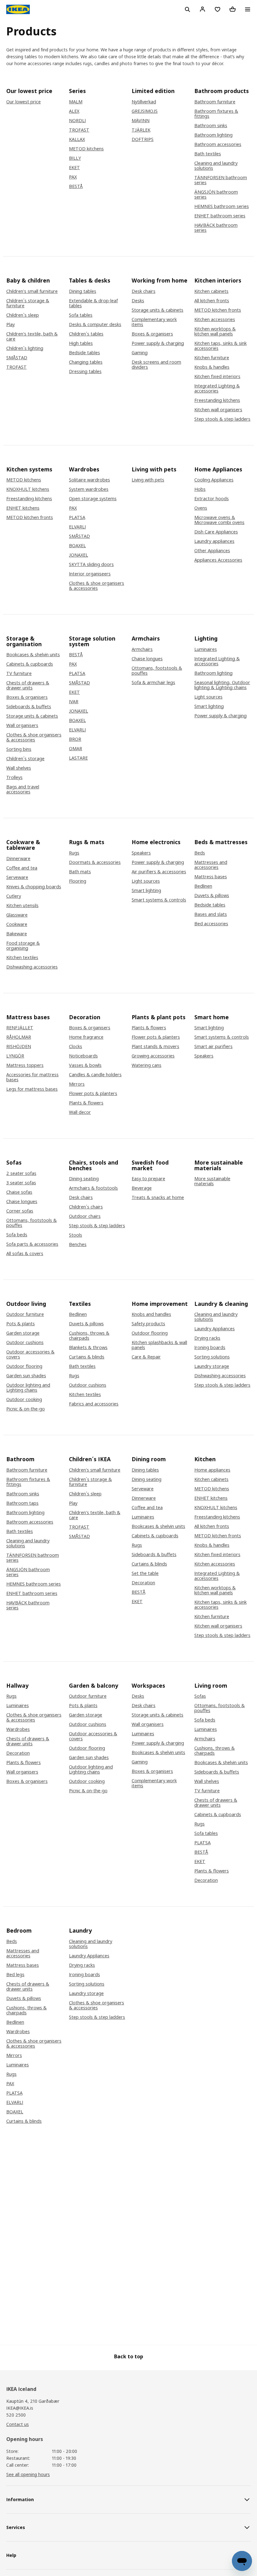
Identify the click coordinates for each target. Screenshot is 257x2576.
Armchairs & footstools (93, 1188)
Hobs (200, 489)
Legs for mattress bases (32, 1089)
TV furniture (19, 673)
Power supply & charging (158, 343)
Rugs (74, 853)
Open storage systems (93, 499)
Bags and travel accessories (23, 789)
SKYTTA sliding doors (91, 564)
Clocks (76, 1046)
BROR (75, 739)
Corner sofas (20, 1211)
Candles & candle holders (95, 1075)
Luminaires (206, 649)
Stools (76, 1235)
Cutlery (14, 896)
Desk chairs (144, 291)
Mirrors (77, 1084)
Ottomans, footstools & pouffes (157, 671)
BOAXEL (77, 546)
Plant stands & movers (155, 1046)
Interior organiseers (90, 574)
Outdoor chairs (85, 1216)
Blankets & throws (88, 1348)
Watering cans (147, 1065)
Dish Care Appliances (216, 532)
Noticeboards (83, 1056)
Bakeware (17, 934)
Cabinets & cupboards (30, 664)
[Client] (202, 9)
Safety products (148, 1324)
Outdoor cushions (25, 1343)
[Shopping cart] (233, 9)
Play (10, 325)
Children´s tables (86, 334)
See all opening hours (28, 2474)
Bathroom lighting (213, 135)
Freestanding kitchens (217, 400)
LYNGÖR (15, 1056)
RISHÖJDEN (19, 1046)
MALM (76, 102)
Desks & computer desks (95, 325)
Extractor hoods (212, 499)
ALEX (74, 111)
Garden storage (23, 1333)
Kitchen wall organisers (218, 410)
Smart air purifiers (213, 1046)
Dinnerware (18, 859)
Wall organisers (22, 725)
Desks (138, 301)
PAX (73, 177)
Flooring (78, 881)
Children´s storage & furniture (28, 303)
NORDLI (77, 121)
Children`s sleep (23, 315)
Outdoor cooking (24, 1400)
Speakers (141, 853)
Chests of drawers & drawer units (28, 685)
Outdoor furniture (25, 1314)
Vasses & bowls (85, 1065)
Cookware (17, 924)
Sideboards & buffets (29, 707)
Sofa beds (17, 1235)
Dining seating (84, 1179)
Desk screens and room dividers (156, 365)
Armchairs (142, 649)
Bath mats (80, 872)
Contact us (18, 2424)
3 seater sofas (21, 1183)
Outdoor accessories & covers (30, 1354)
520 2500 (16, 2415)
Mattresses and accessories (211, 865)
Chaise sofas (19, 1192)
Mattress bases (211, 877)
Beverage (142, 1188)
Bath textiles (208, 154)
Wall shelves (19, 768)
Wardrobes (18, 1729)
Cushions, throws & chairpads (89, 1336)
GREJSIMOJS (145, 111)
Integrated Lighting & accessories (217, 388)
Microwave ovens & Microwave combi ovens (219, 520)
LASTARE (78, 758)
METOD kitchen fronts (218, 310)
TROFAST (79, 130)
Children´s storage (25, 759)
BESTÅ (76, 186)
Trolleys (14, 777)
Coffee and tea (22, 868)
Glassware (17, 915)
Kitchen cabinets (211, 291)
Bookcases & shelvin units (33, 655)
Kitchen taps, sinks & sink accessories (220, 346)
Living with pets (148, 480)
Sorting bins (19, 749)
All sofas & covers (25, 1254)
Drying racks (207, 1338)
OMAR (76, 749)
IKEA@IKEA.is (20, 2408)
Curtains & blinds (87, 1357)
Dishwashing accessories (32, 967)
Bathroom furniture (215, 102)
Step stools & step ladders (222, 419)
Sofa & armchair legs (153, 683)
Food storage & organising (23, 946)
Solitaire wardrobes (89, 480)
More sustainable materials (212, 1181)
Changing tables (86, 362)
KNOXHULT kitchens (28, 489)
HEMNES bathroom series (222, 206)
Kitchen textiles (22, 958)
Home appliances (212, 1470)
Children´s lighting (25, 348)
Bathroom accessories (218, 144)
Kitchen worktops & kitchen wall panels (215, 331)
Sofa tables (81, 315)
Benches (78, 1244)
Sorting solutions (212, 1357)
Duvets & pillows (212, 896)
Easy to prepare (148, 1179)
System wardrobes (89, 489)
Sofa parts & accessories (32, 1244)
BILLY (75, 158)
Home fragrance (86, 1037)
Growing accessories (153, 1056)
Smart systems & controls (159, 900)
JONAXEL (79, 555)
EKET (74, 168)
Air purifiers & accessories (159, 872)
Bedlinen (203, 886)
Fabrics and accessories (94, 1404)
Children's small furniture (32, 291)
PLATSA (77, 517)
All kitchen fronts (212, 301)
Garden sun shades (26, 1376)
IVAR (74, 702)
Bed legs (15, 1975)
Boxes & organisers (152, 334)
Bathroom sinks (211, 126)
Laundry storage (212, 1366)
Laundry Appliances (215, 1329)
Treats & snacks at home (158, 1197)
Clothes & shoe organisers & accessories (97, 586)
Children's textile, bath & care (32, 336)
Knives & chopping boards (34, 887)
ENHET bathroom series (220, 216)
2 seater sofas (21, 1173)
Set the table (145, 1573)
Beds (200, 853)
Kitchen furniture (212, 358)
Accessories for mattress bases (32, 1077)
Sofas (200, 1696)
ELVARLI (77, 527)
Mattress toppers (25, 1065)
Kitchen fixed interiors (217, 377)
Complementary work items (154, 322)
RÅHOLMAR (19, 1037)
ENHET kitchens (23, 508)
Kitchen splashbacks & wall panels (159, 1345)
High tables (81, 343)
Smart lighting (209, 706)
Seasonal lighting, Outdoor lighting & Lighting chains (222, 685)
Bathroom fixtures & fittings (216, 114)
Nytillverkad (144, 102)
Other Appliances (212, 551)
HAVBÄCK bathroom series (216, 228)
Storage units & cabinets (157, 310)
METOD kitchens (86, 149)
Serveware (17, 877)
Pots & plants (21, 1324)
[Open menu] (248, 9)
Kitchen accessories (215, 319)
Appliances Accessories (218, 560)
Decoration (143, 1583)
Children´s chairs (86, 1207)
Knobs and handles (151, 1314)
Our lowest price (24, 102)
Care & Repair (146, 1357)
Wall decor (80, 1112)
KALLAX (77, 139)
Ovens (201, 508)
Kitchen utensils (22, 906)
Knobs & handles (212, 367)
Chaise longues (147, 659)
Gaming (140, 353)
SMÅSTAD (17, 358)
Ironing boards (210, 1348)
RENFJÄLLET (20, 1028)
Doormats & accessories (95, 862)
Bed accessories (211, 924)
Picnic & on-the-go (26, 1409)
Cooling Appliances (214, 480)
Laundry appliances (214, 541)
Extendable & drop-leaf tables (93, 303)
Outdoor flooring (24, 1366)
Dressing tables (85, 371)
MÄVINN (141, 121)
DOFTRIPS (143, 139)
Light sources (208, 697)
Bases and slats (211, 914)
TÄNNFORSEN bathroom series (221, 180)
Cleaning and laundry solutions (216, 166)
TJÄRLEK (141, 130)
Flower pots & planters (93, 1093)
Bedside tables (84, 353)
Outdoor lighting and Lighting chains (28, 1388)
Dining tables (83, 291)
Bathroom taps (22, 1503)
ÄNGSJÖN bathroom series (216, 195)
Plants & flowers (86, 1103)
